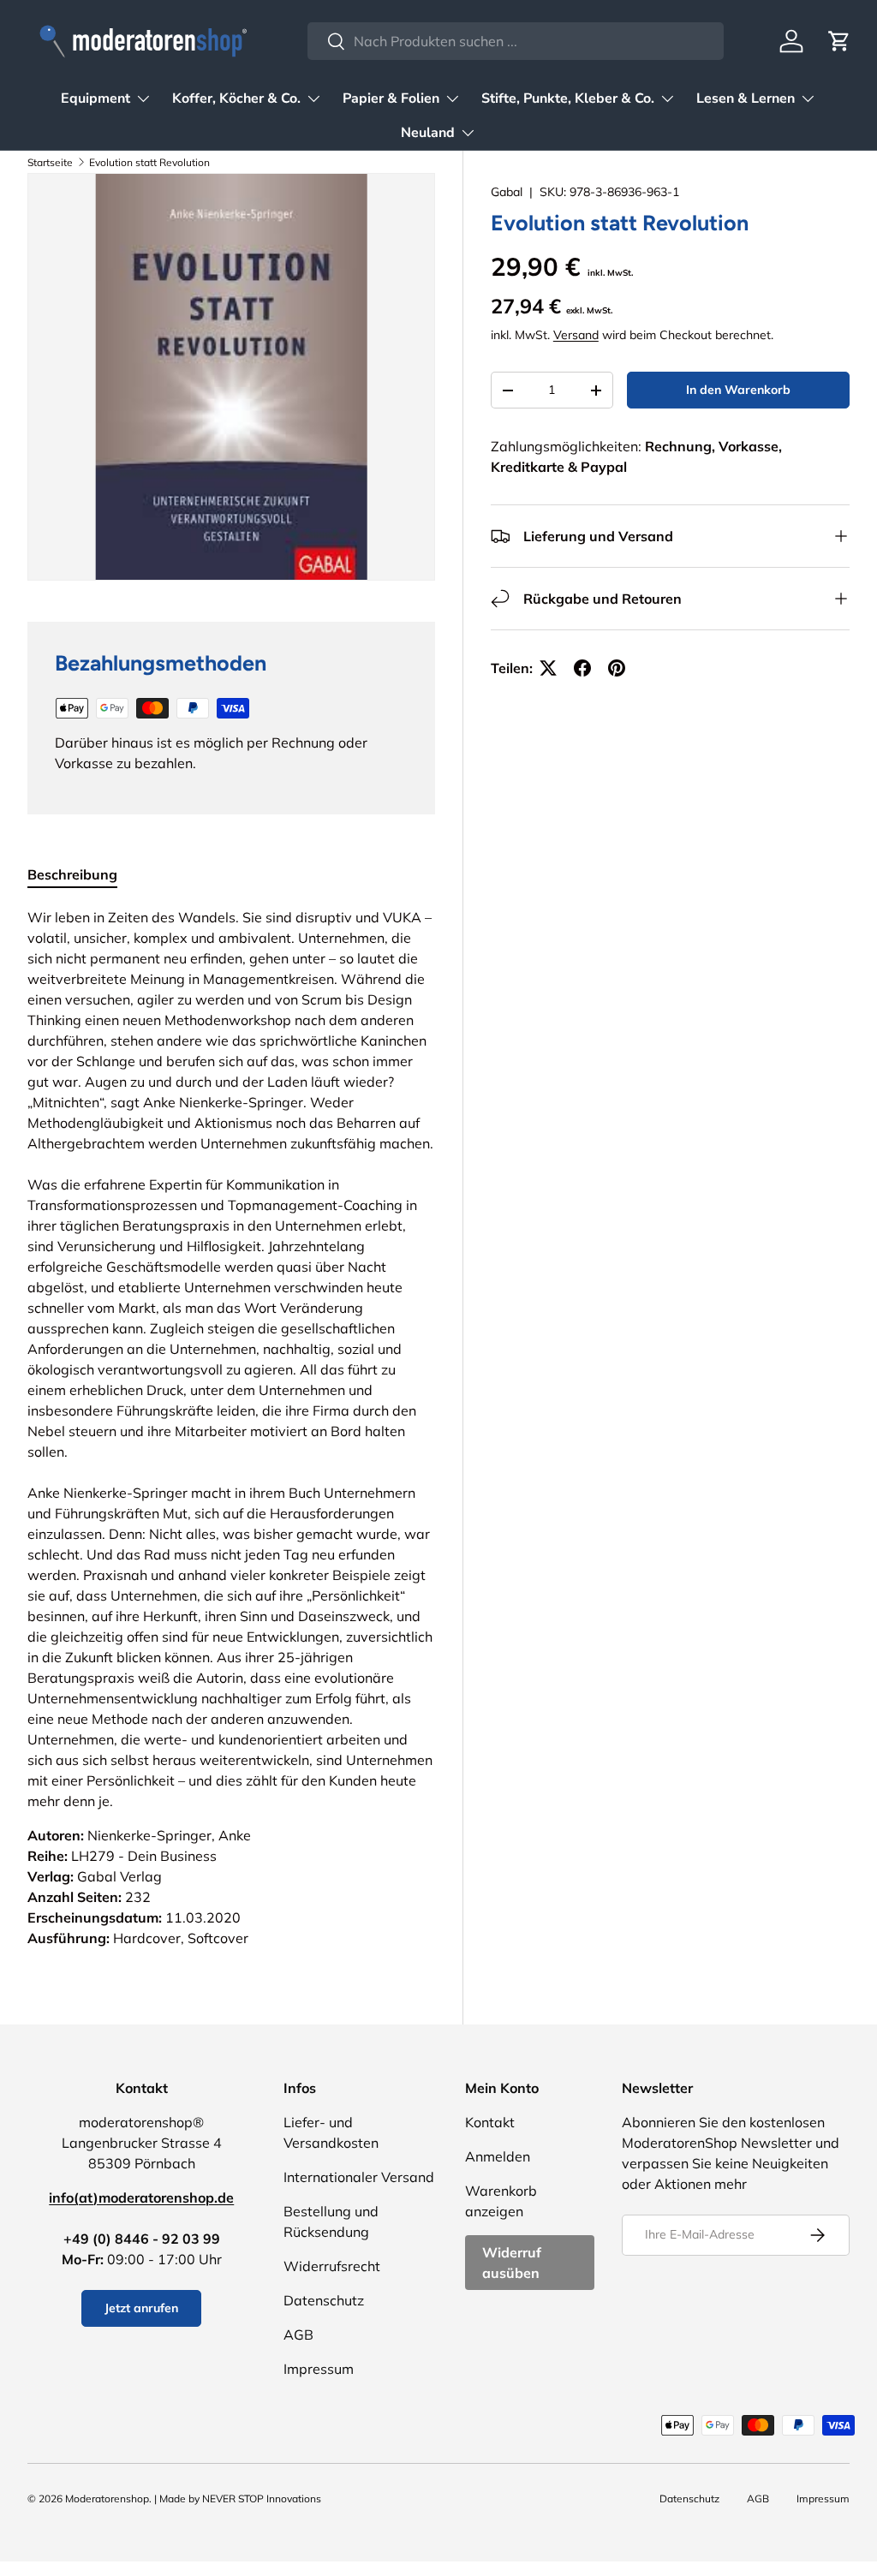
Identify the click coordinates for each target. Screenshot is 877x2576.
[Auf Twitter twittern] (548, 668)
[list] (231, 377)
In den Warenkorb (738, 390)
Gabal (507, 192)
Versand (576, 335)
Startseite (50, 162)
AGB (298, 2334)
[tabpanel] (231, 1428)
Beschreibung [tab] (72, 874)
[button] (839, 41)
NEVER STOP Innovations (262, 2498)
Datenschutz (324, 2300)
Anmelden (498, 2156)
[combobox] (515, 41)
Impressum (319, 2369)
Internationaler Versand (359, 2177)
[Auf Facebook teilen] (582, 668)
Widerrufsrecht (332, 2266)
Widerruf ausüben (512, 2263)
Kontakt (490, 2122)
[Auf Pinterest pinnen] (617, 668)
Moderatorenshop (107, 2498)
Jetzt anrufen (141, 2308)
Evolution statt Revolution (149, 162)
